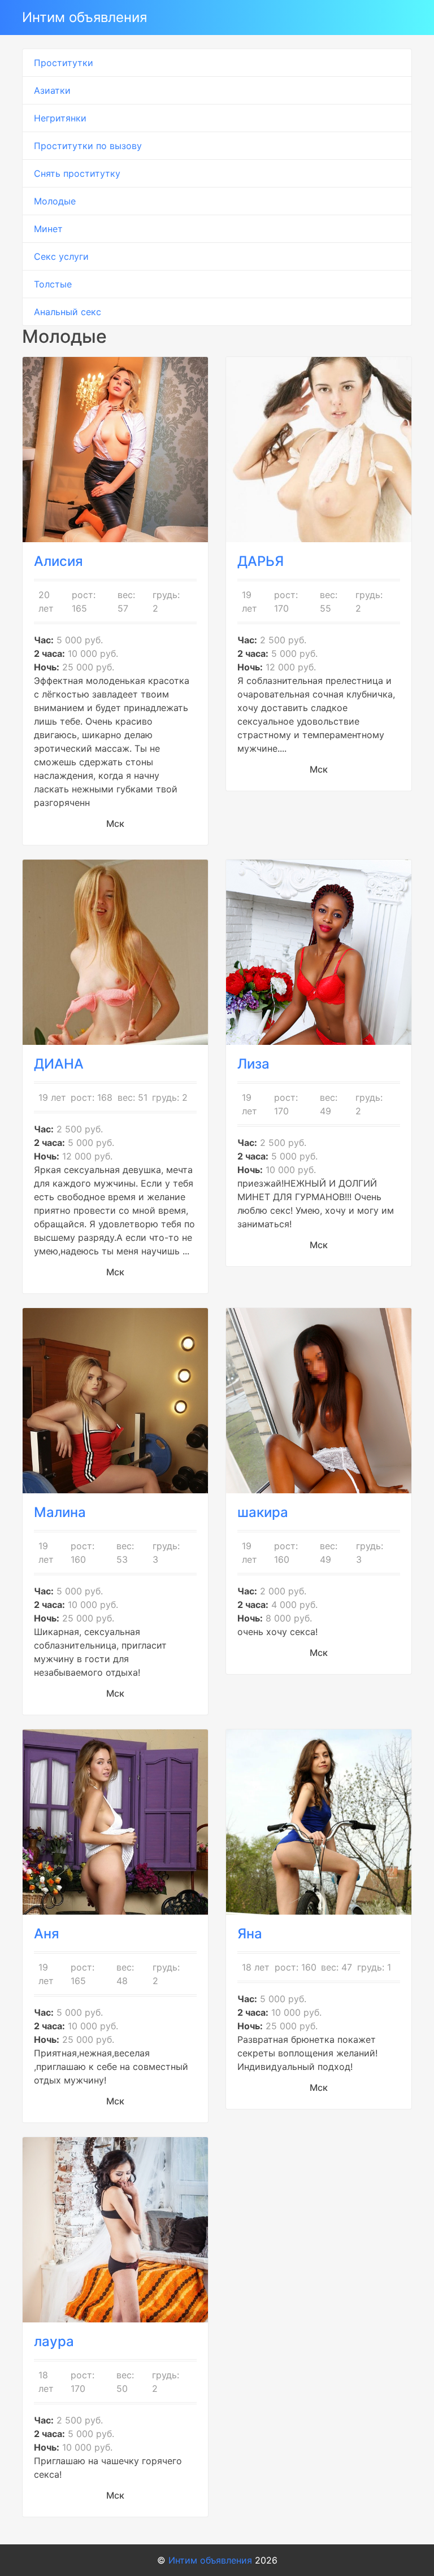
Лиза (253, 1064)
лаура (54, 2341)
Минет (48, 229)
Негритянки (60, 118)
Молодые (55, 201)
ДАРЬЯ (261, 561)
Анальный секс (68, 312)
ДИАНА (59, 1064)
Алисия (58, 561)
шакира (263, 1512)
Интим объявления (84, 17)
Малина (60, 1512)
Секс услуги (61, 256)
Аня (47, 1934)
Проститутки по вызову (88, 146)
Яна (250, 1934)
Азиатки (52, 90)
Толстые (53, 284)
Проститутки (64, 63)
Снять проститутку (77, 173)
